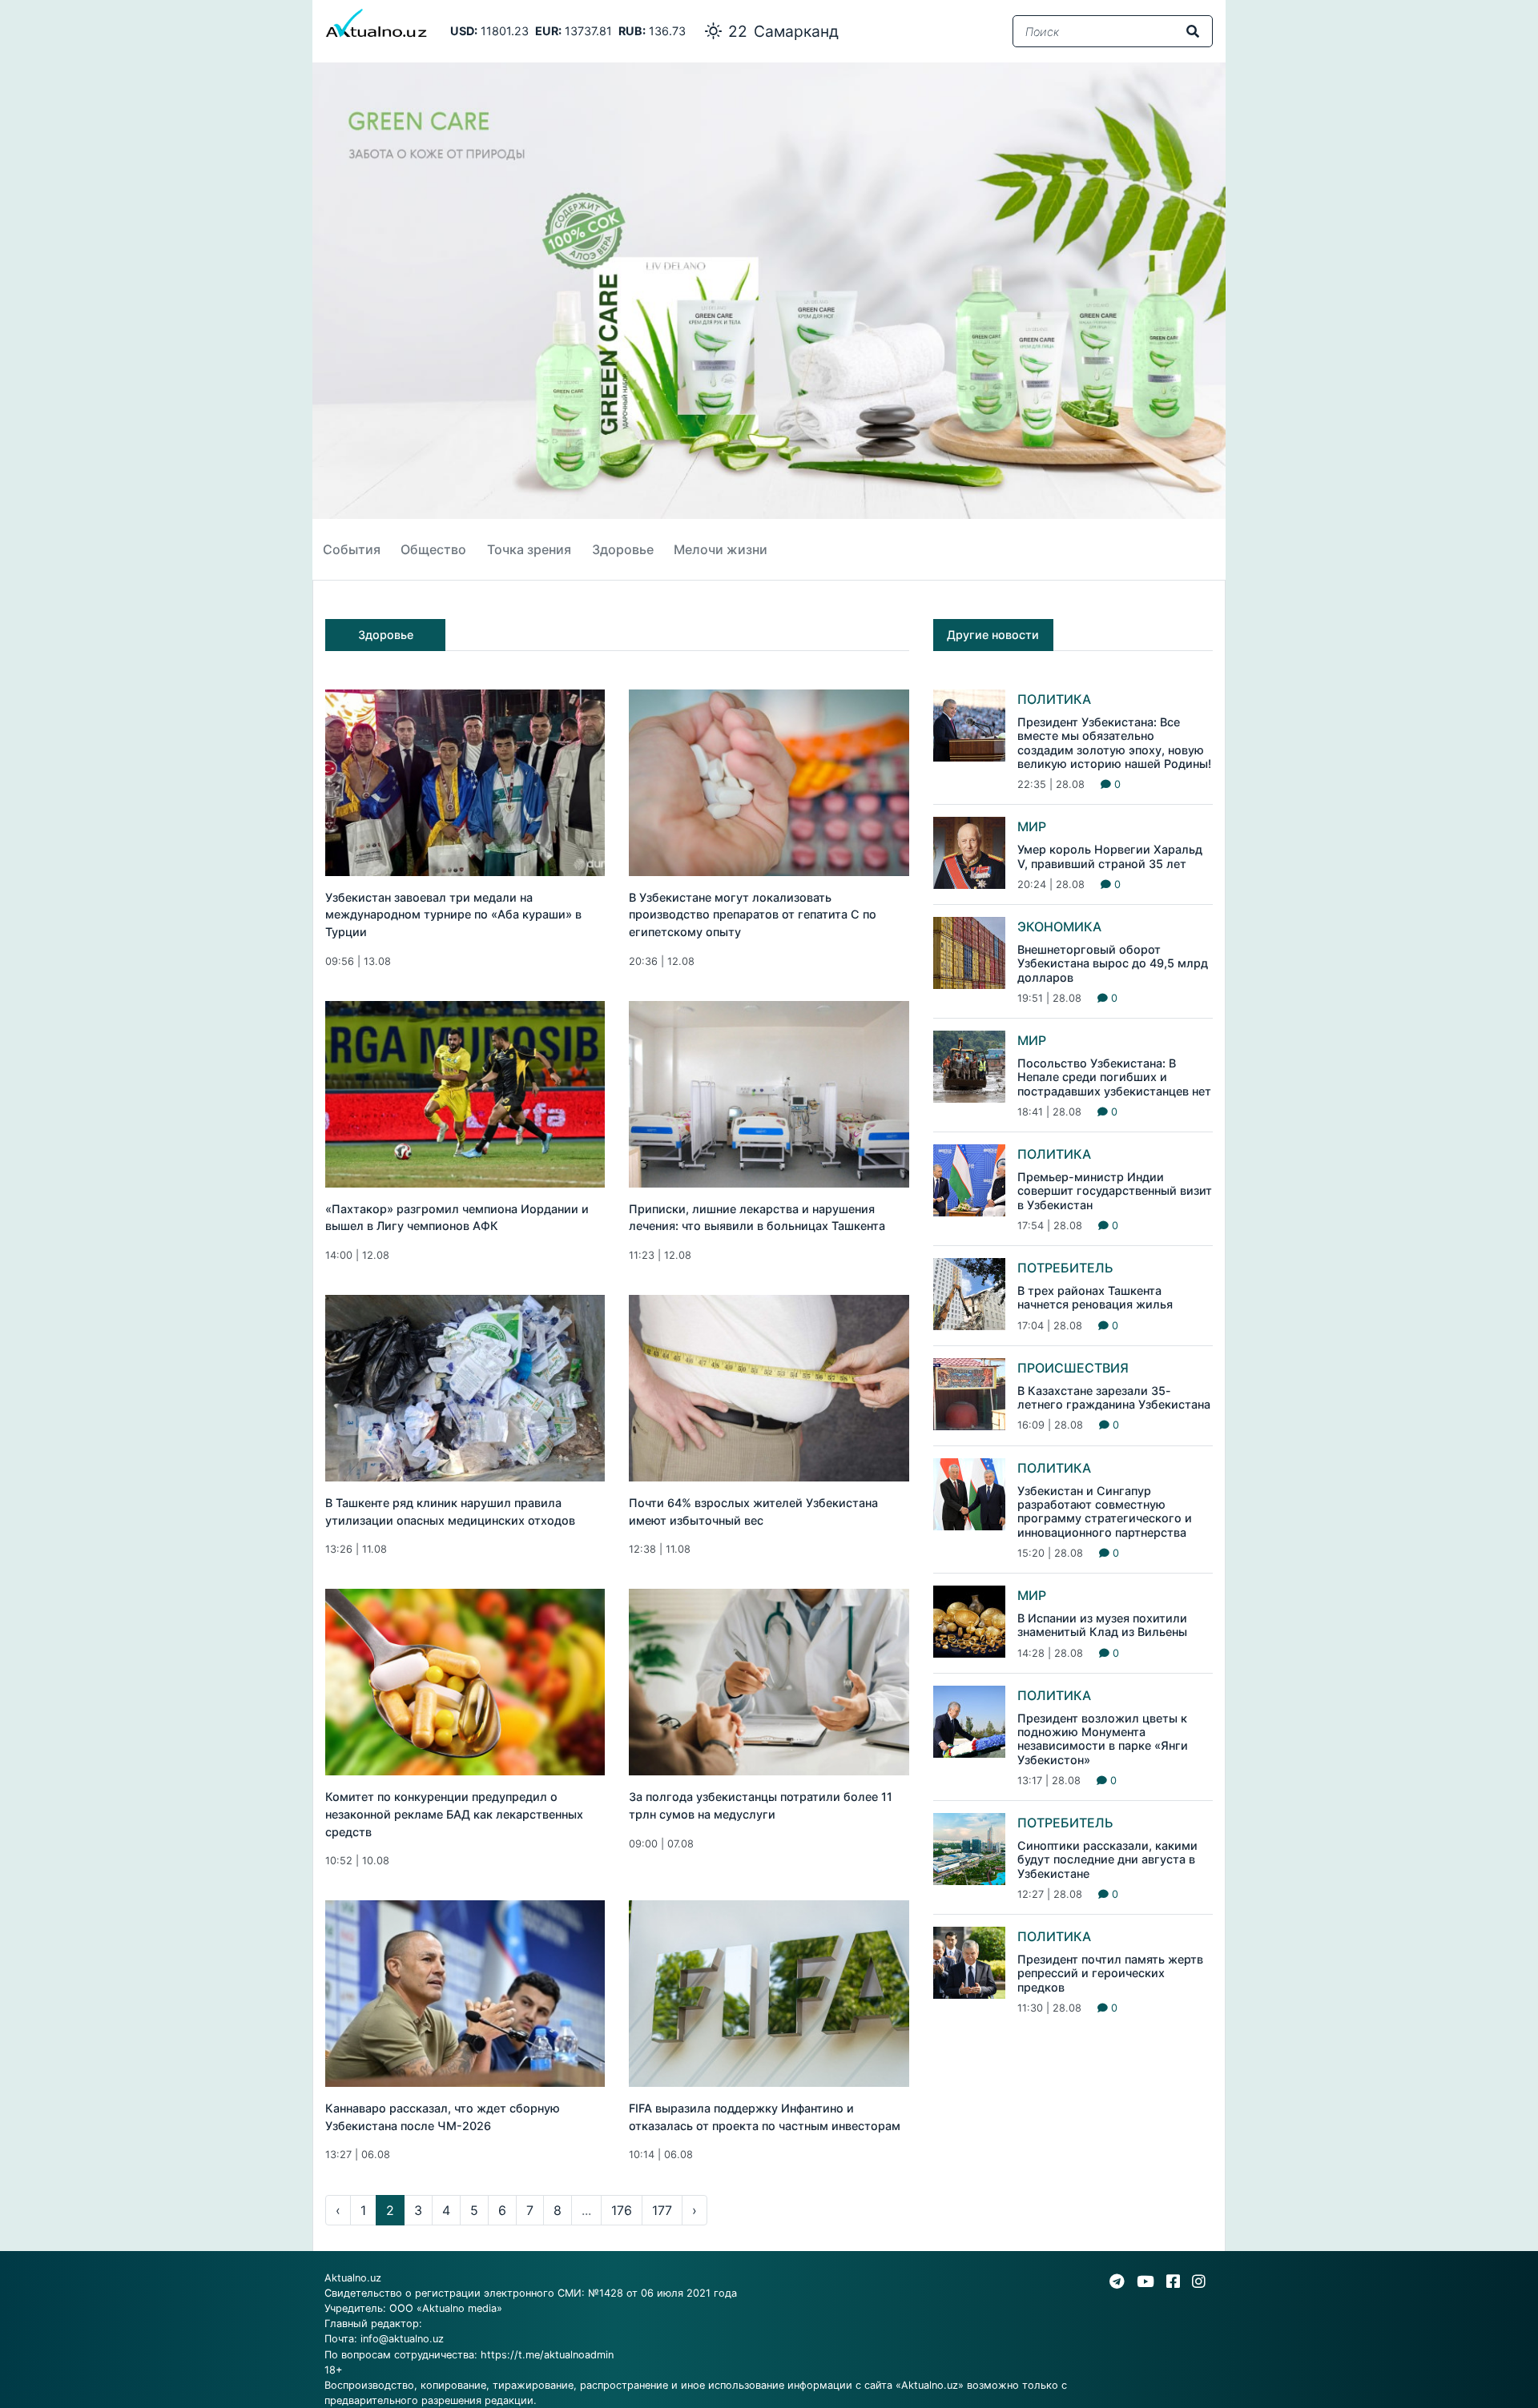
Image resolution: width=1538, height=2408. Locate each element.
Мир (1032, 826)
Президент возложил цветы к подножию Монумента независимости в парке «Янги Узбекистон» (1103, 1739)
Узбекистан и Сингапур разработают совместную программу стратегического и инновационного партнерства (1105, 1512)
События (352, 549)
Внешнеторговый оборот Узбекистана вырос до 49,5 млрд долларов (1113, 963)
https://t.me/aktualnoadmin (547, 2355)
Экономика (1059, 927)
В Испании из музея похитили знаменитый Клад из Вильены (1102, 1625)
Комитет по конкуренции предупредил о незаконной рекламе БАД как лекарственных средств (454, 1814)
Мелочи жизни (721, 549)
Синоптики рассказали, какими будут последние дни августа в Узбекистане (1107, 1859)
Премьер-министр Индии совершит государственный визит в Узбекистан (1115, 1191)
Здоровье (623, 549)
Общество (433, 549)
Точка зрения (529, 549)
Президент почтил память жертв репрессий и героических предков (1110, 1973)
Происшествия (1073, 1368)
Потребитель (1065, 1268)
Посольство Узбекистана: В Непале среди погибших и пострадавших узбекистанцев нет (1114, 1077)
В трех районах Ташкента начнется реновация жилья (1095, 1297)
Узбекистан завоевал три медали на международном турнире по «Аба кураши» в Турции (453, 915)
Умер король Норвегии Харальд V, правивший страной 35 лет (1110, 856)
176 (622, 2210)
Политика (1054, 699)
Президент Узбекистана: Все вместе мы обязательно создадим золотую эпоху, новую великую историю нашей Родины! (1114, 743)
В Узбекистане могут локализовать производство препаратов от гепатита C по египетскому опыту (753, 915)
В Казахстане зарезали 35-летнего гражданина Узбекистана (1114, 1397)
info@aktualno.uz (402, 2339)
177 (662, 2210)
